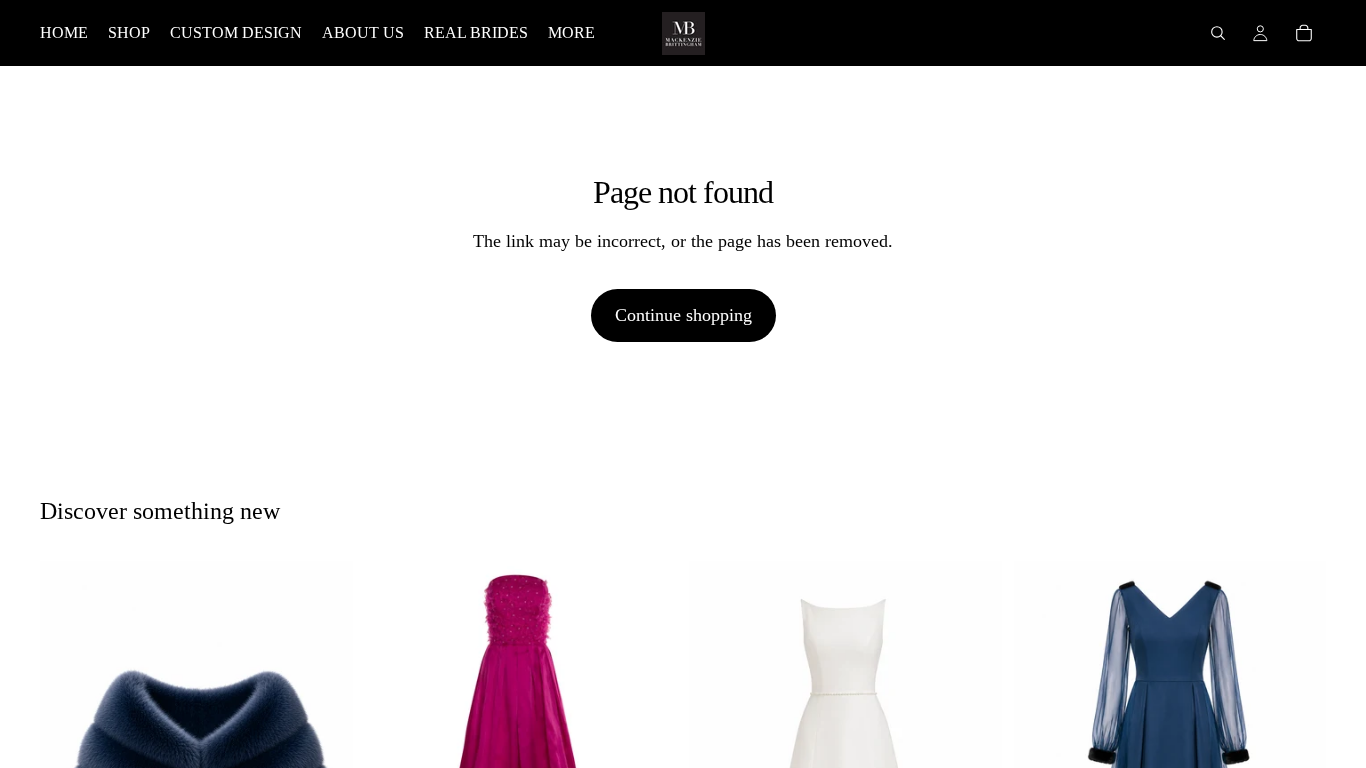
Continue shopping (683, 315)
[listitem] (571, 33)
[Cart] (1304, 33)
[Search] (1218, 33)
